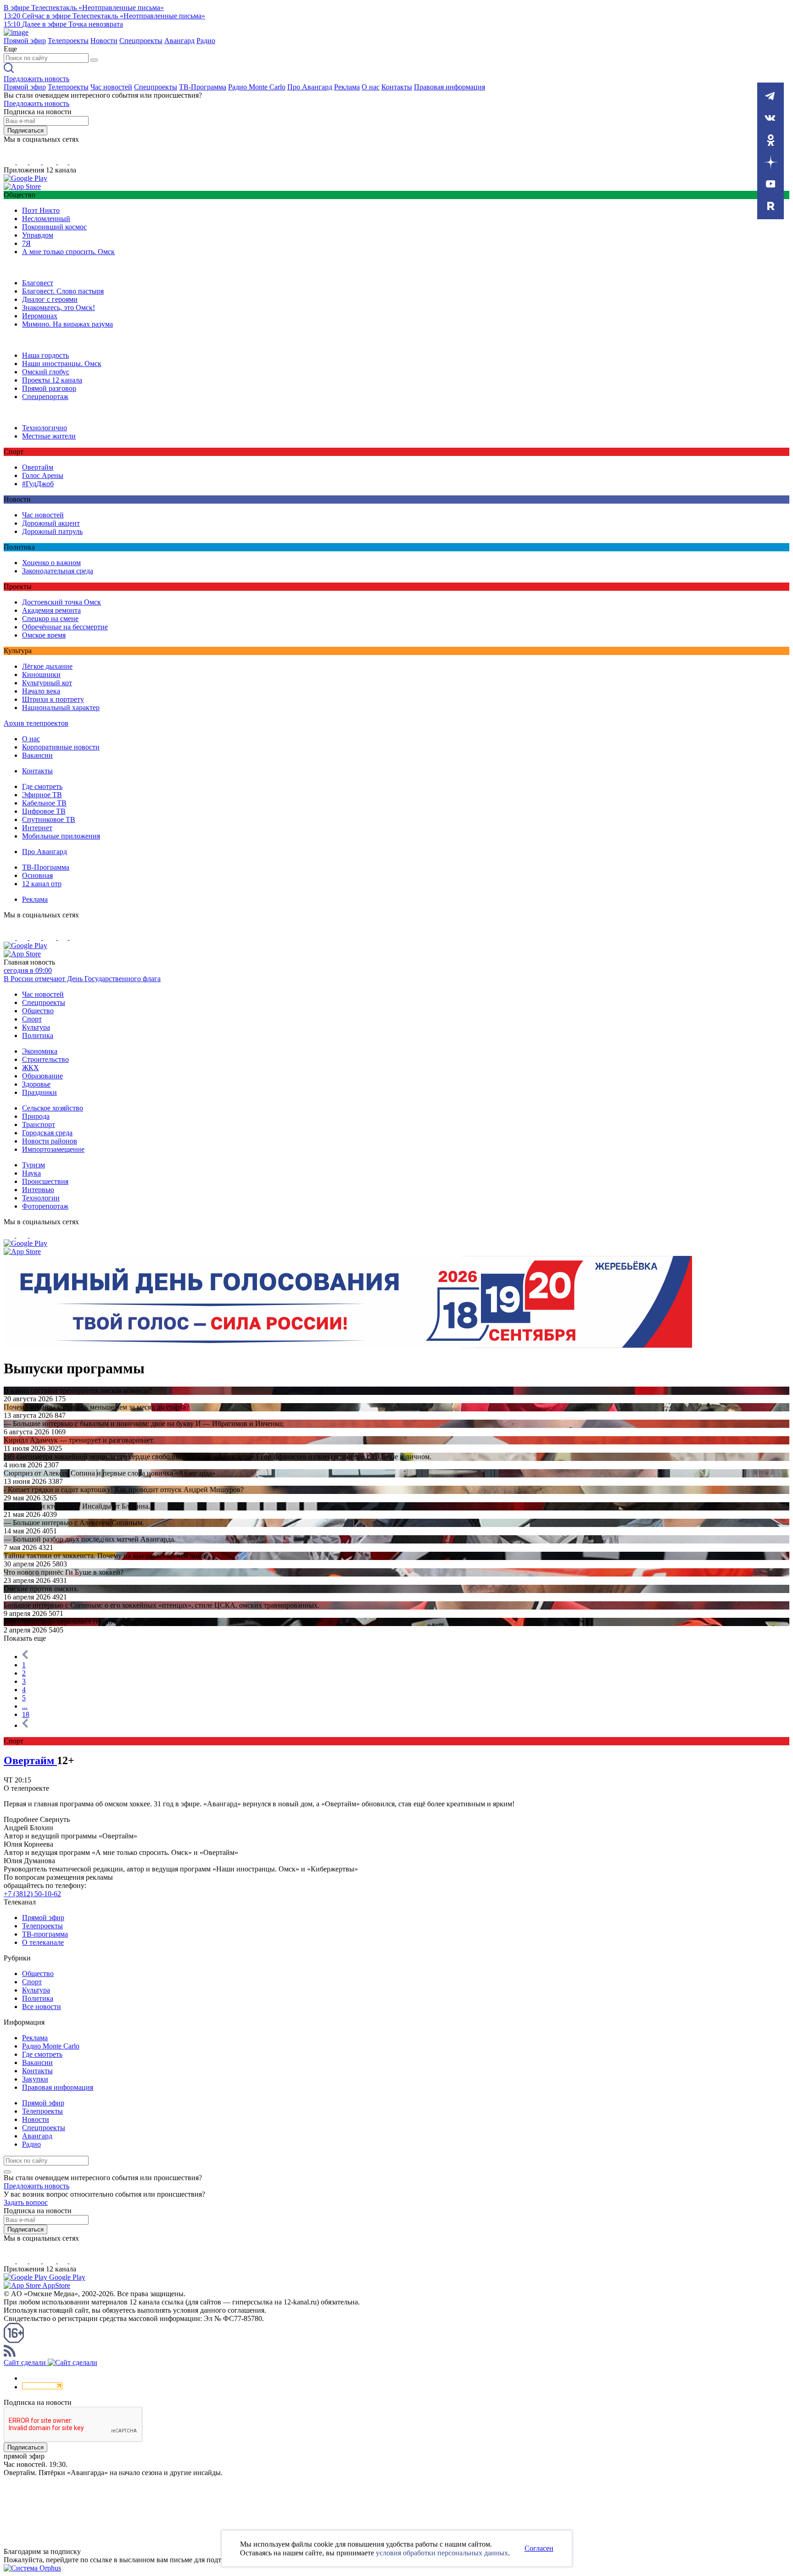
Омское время (44, 635)
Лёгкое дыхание (47, 666)
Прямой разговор (49, 388)
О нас (371, 87)
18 (26, 1714)
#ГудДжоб (38, 484)
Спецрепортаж (45, 397)
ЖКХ (31, 1068)
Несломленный (46, 219)
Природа (36, 1116)
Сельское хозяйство (53, 1108)
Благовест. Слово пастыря (63, 291)
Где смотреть (42, 786)
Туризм (34, 1165)
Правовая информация (450, 87)
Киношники (41, 675)
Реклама (347, 87)
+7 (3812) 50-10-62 (32, 1894)
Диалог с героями (50, 299)
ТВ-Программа (203, 87)
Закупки (35, 2079)
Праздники (39, 1092)
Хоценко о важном (51, 563)
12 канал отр (42, 884)
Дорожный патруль (52, 531)
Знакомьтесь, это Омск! (59, 308)
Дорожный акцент (51, 523)
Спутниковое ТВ (49, 819)
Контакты (397, 87)
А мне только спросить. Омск (68, 252)
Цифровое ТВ (44, 811)
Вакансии (37, 755)
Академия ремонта (51, 610)
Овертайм (38, 467)
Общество (38, 1011)
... (25, 1706)
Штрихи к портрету (53, 699)
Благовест (38, 283)
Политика (38, 1035)
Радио (206, 41)
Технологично (45, 428)
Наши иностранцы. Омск (62, 364)
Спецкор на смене (50, 619)
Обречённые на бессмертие (65, 627)
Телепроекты (68, 41)
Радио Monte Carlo (257, 87)
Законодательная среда (58, 571)
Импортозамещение (53, 1149)
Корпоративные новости (61, 747)
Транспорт (39, 1124)
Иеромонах (40, 316)
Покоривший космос (54, 227)
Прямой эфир (25, 41)
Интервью (38, 1190)
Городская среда (47, 1133)
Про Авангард (310, 87)
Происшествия (45, 1181)
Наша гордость (45, 355)
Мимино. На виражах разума (67, 324)
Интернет (37, 828)
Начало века (41, 691)
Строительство (45, 1059)
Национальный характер (61, 708)
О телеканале (43, 1942)
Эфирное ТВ (42, 795)
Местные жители (49, 436)
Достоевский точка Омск (61, 602)
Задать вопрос (26, 2202)
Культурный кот (47, 683)
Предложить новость (36, 79)
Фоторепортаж (45, 1206)
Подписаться (25, 130)
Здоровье (36, 1084)
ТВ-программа (45, 1934)
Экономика (40, 1051)
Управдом (38, 235)
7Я (26, 243)
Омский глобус (46, 372)
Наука (31, 1173)
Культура (36, 1027)
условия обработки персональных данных (442, 2553)
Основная (37, 875)
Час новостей (111, 87)
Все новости (42, 2007)
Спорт (32, 1019)
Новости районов (50, 1141)
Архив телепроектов (36, 723)
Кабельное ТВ (44, 803)
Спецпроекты (141, 41)
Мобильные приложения (61, 836)
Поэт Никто (41, 210)
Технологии (41, 1198)
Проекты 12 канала (52, 380)
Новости (104, 41)
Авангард (179, 41)
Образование (42, 1076)
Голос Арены (43, 475)
